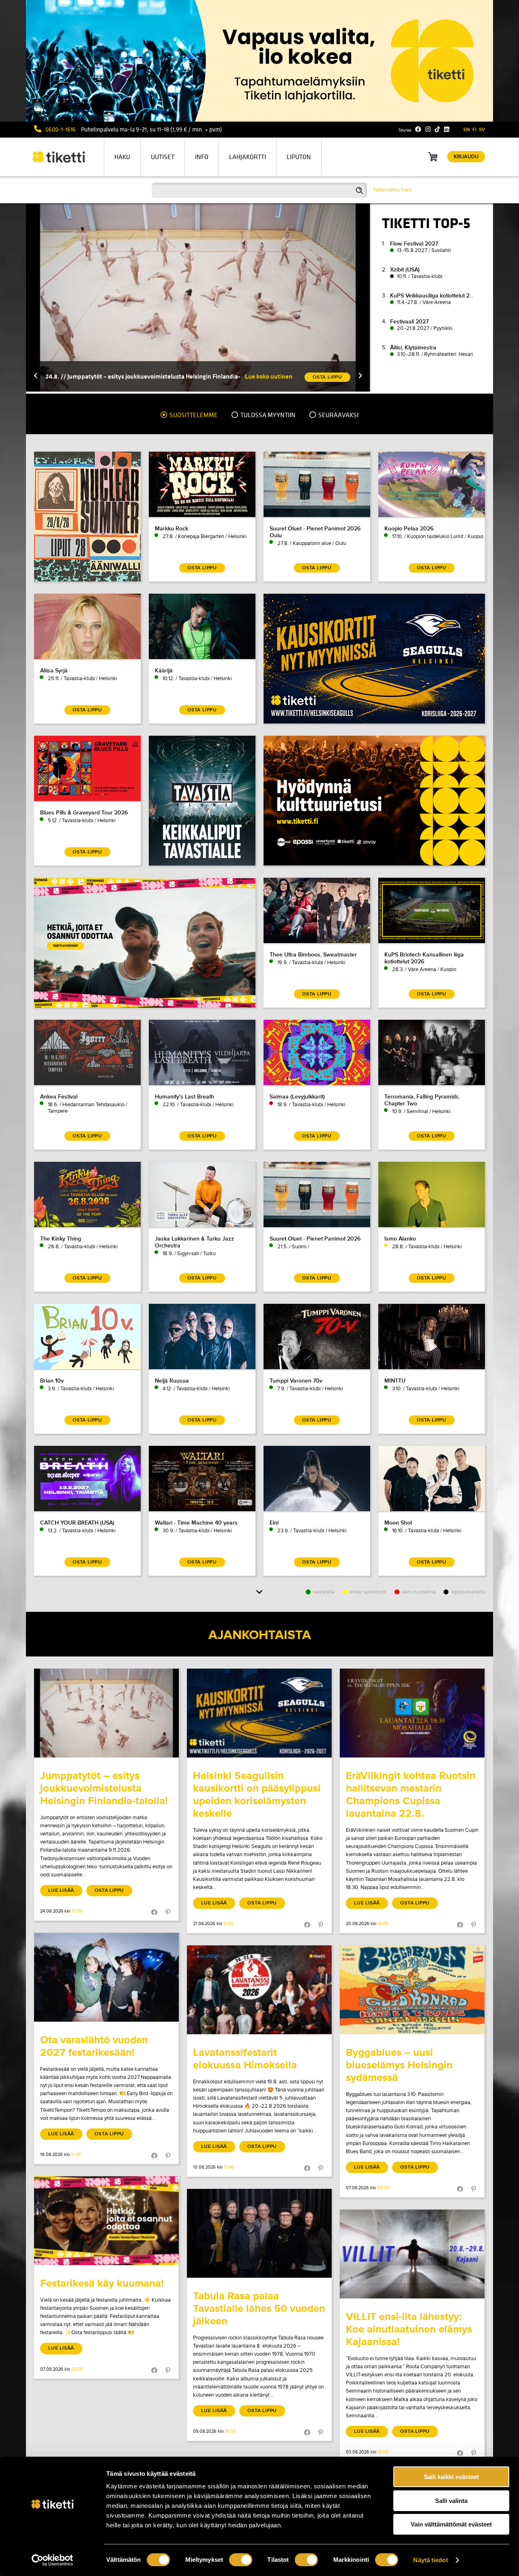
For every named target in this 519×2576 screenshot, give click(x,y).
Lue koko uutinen (269, 376)
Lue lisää (61, 1890)
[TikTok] (437, 129)
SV (482, 130)
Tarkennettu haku (392, 190)
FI (474, 130)
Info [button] (202, 157)
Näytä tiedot (430, 2560)
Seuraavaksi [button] (338, 415)
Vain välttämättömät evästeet (451, 2524)
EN (467, 130)
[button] (36, 376)
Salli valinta (451, 2501)
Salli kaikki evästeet (451, 2477)
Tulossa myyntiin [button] (267, 415)
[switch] (241, 2560)
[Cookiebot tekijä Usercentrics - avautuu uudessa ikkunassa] (53, 2560)
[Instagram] (428, 129)
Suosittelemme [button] (193, 415)
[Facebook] (418, 129)
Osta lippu (109, 1890)
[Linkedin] (447, 129)
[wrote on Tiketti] (106, 1713)
